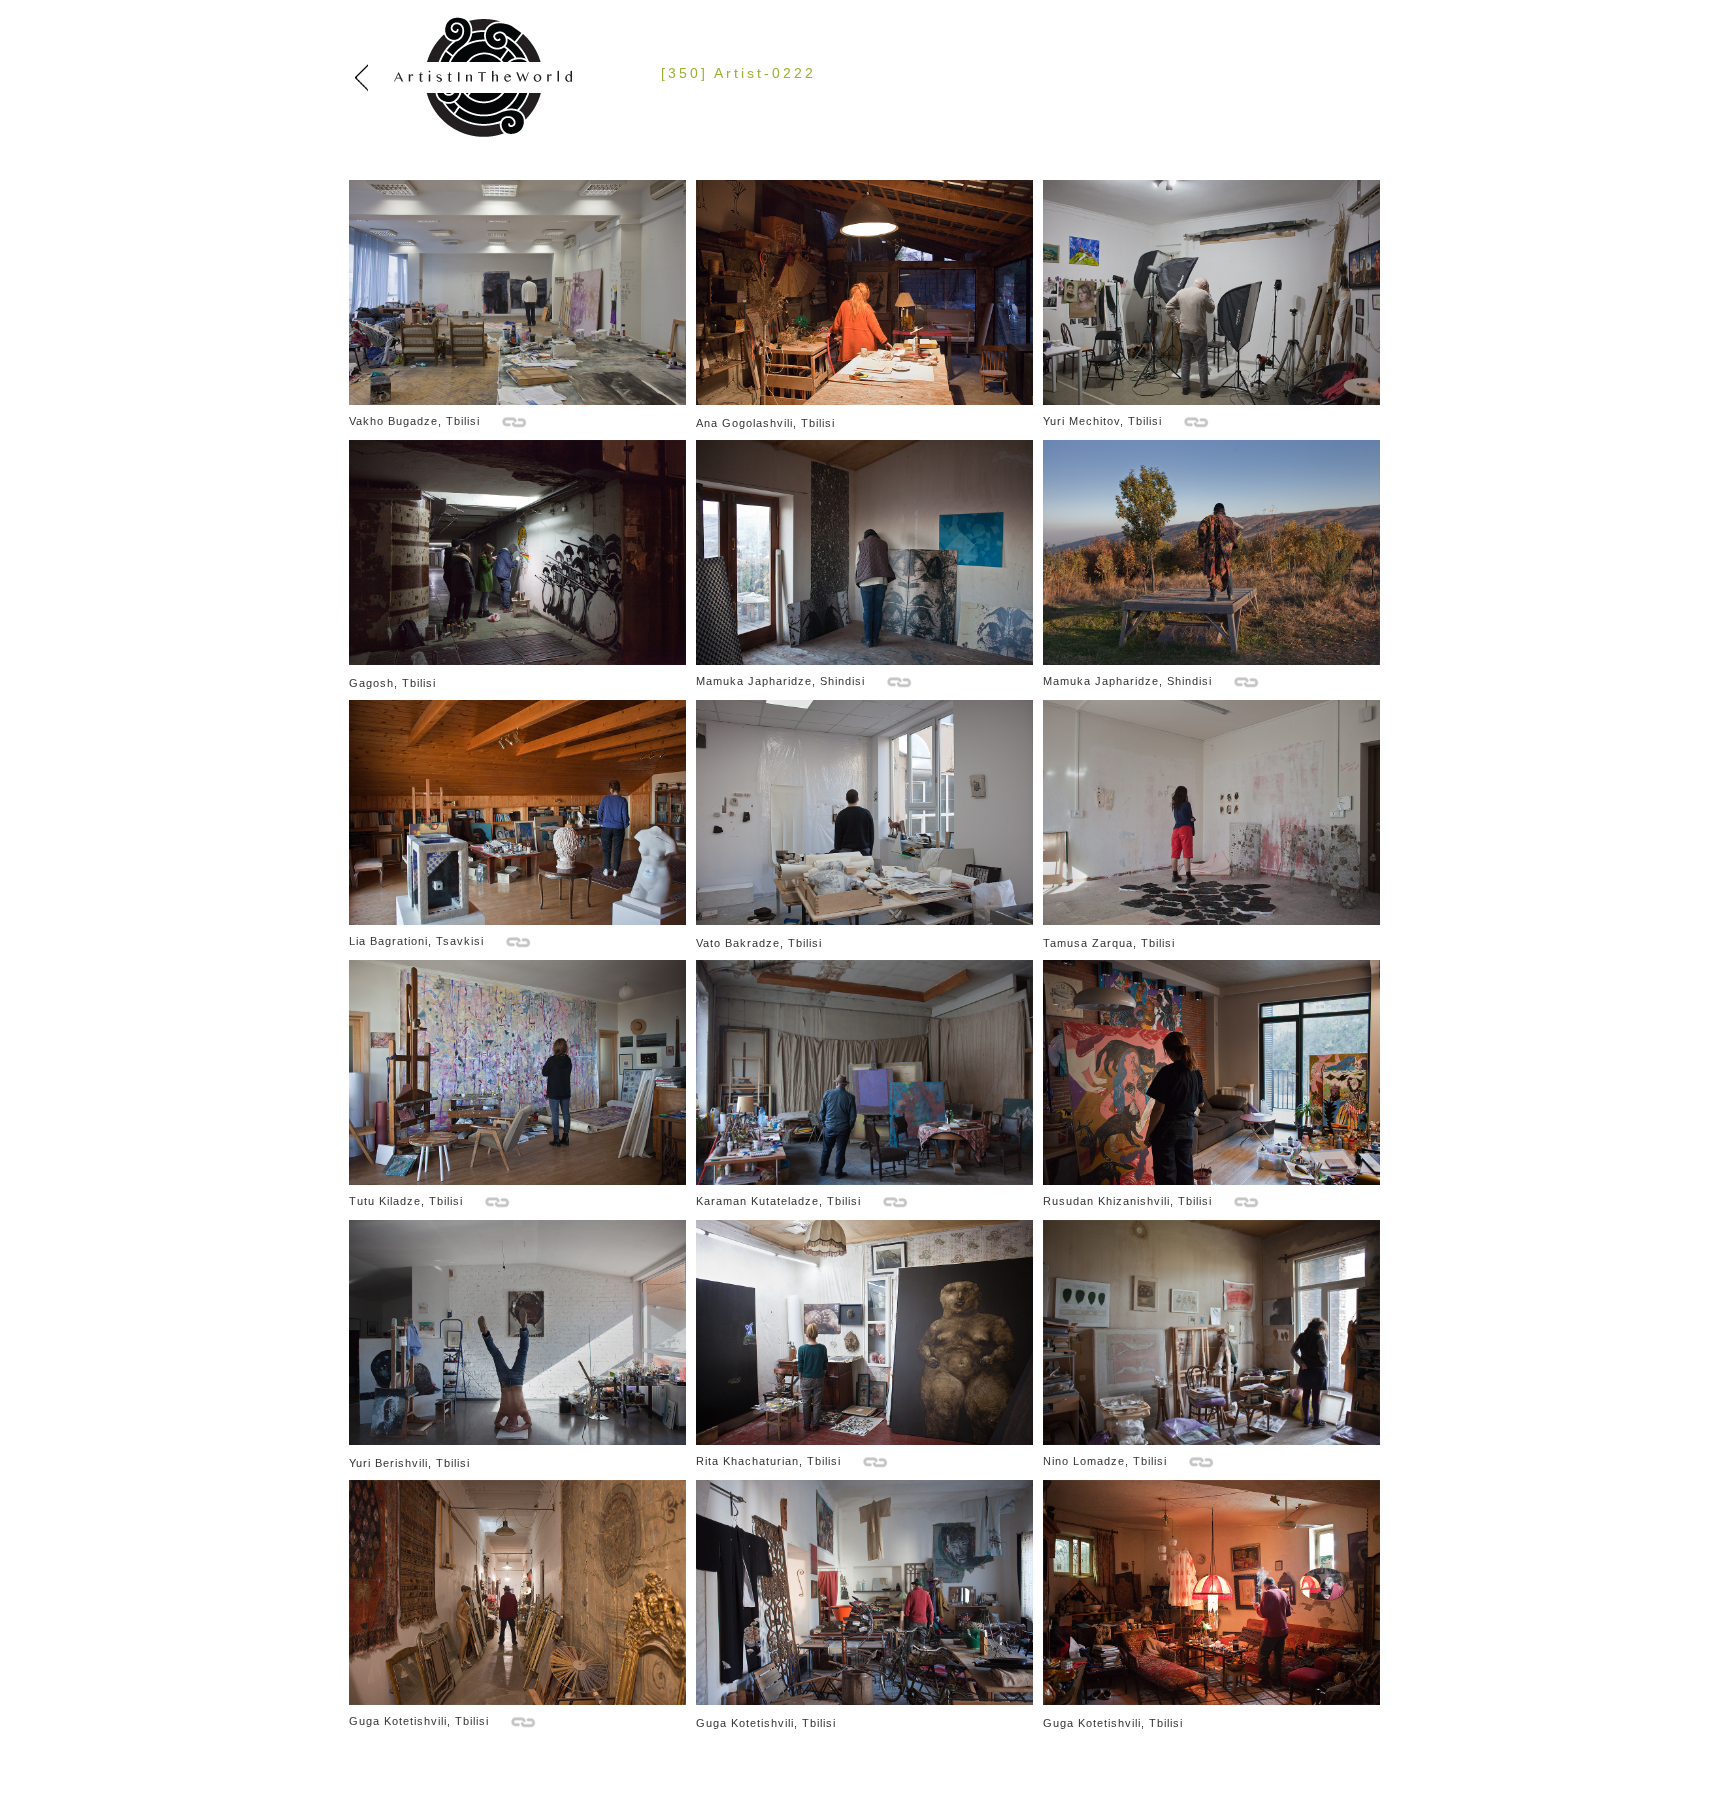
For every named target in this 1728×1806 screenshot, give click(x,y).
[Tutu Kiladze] (517, 1181)
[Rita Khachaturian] (864, 1441)
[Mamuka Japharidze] (864, 661)
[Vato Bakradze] (864, 921)
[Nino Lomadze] (1211, 1441)
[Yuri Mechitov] (1211, 401)
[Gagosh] (517, 661)
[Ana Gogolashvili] (864, 401)
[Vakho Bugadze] (517, 401)
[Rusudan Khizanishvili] (1211, 1181)
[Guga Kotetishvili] (517, 1701)
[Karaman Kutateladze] (864, 1181)
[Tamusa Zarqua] (1211, 921)
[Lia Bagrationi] (517, 921)
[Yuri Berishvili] (517, 1441)
